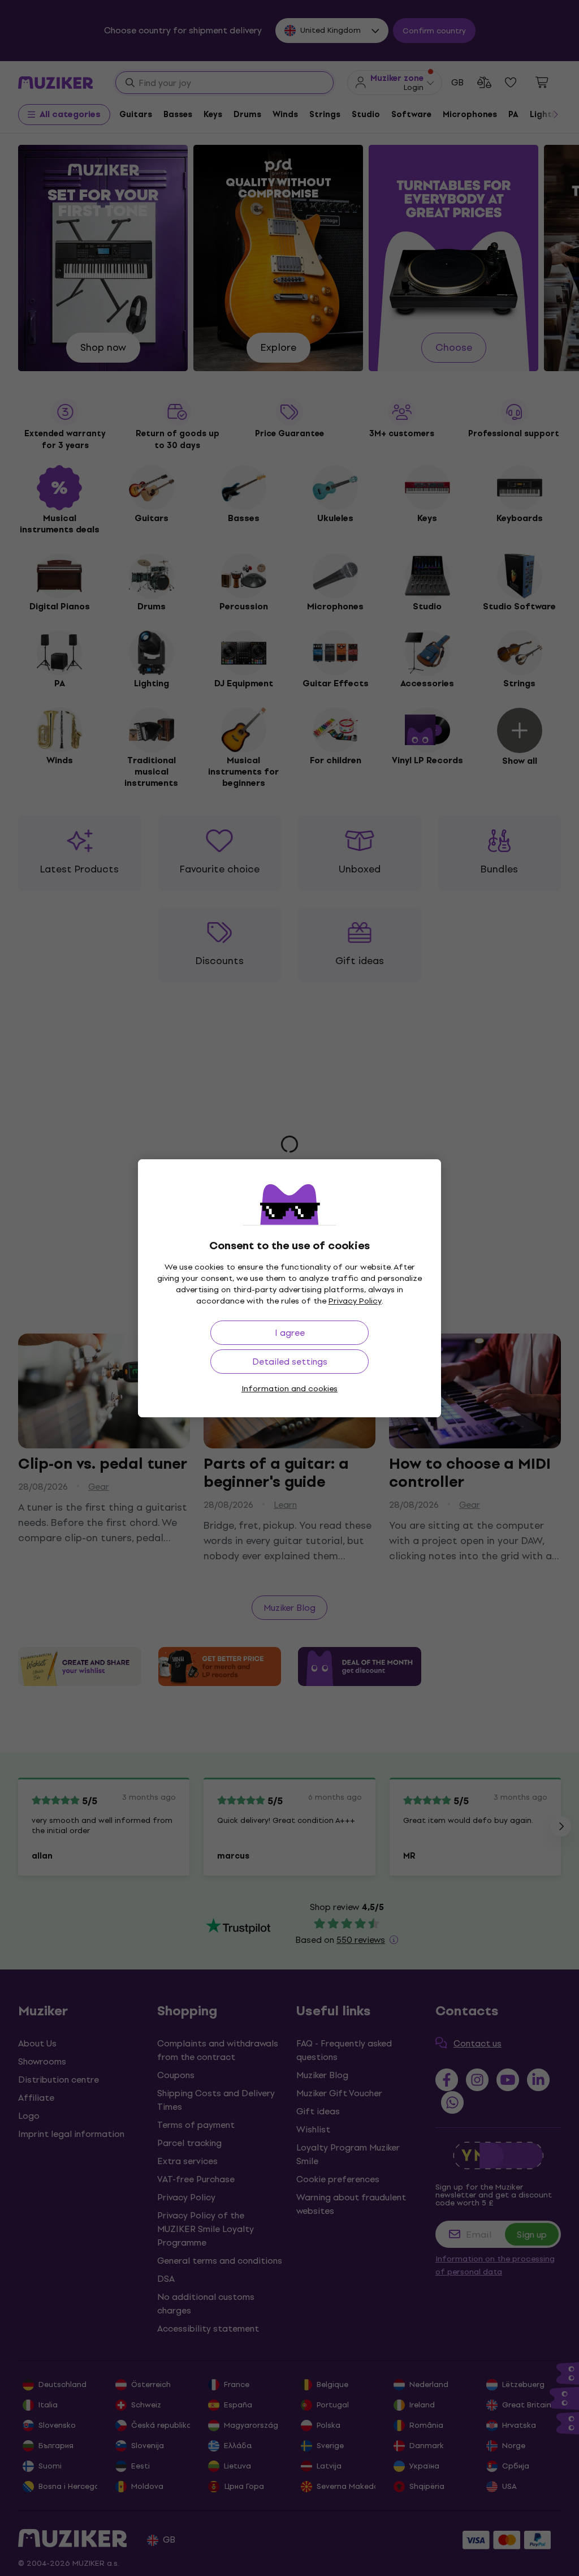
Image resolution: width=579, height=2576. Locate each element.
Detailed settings (290, 1362)
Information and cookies (289, 1389)
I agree (290, 1333)
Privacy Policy (355, 1301)
